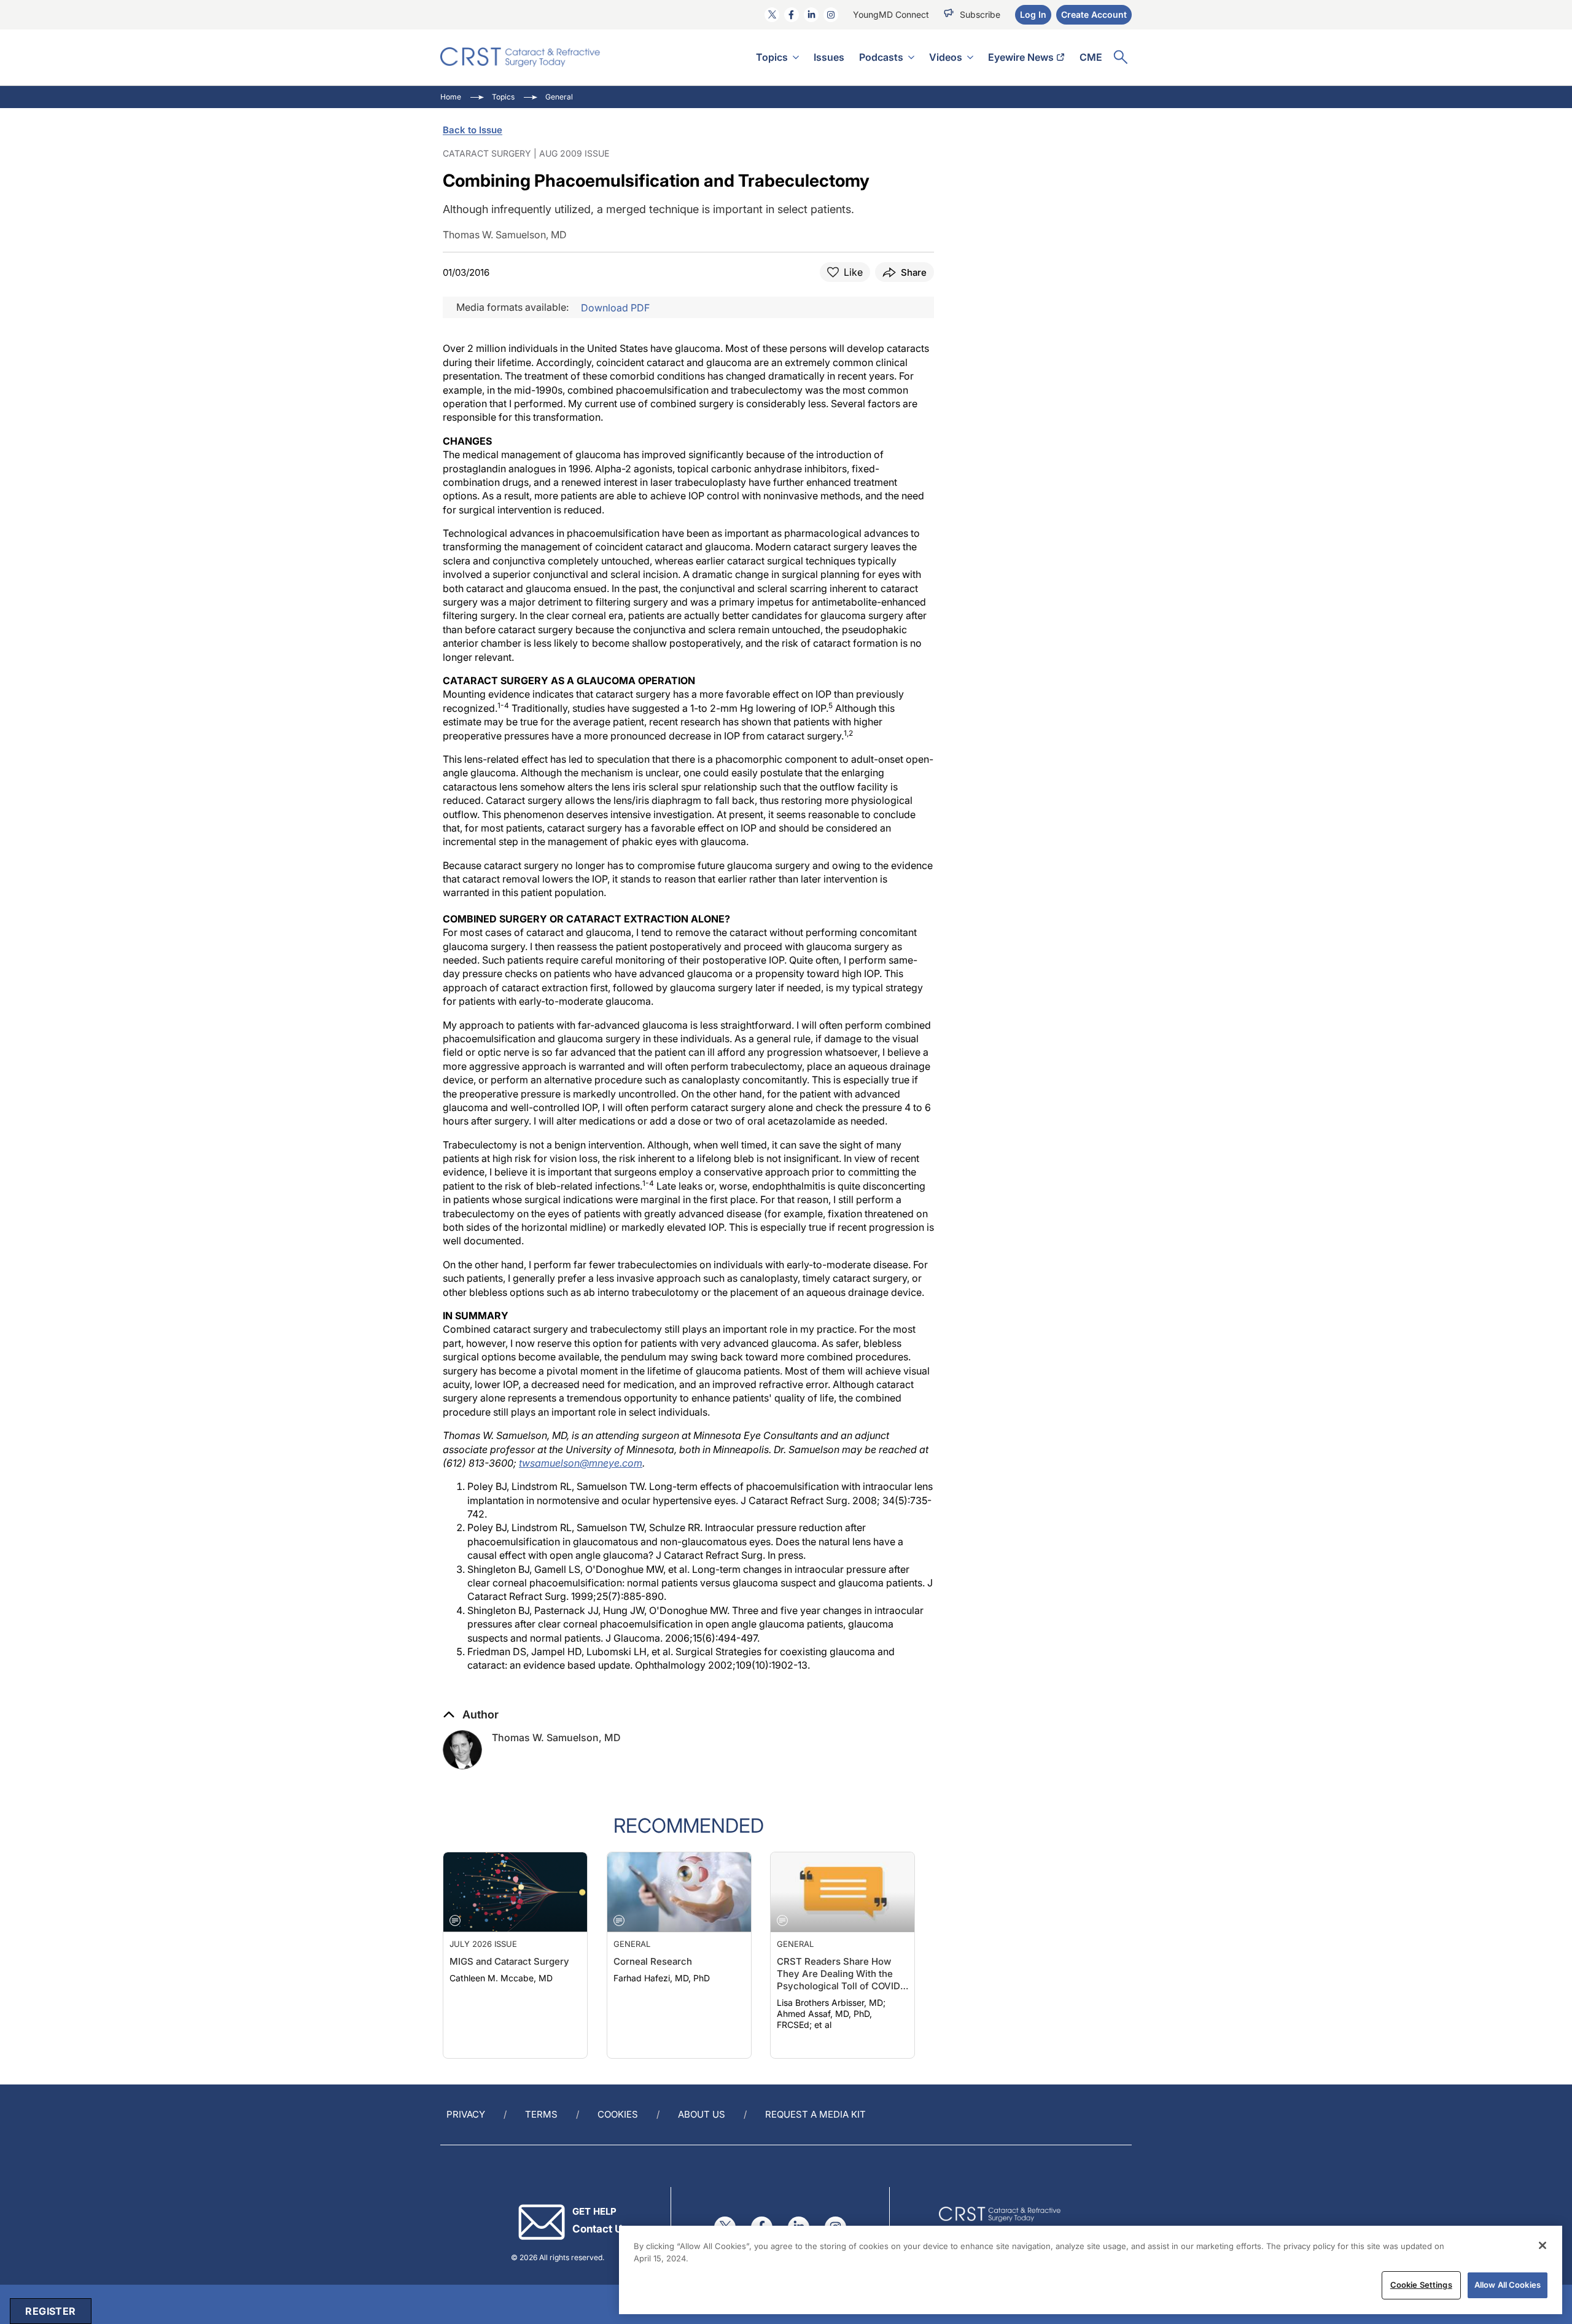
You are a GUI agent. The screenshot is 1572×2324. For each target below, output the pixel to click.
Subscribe (980, 14)
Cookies (618, 2114)
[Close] (1543, 2245)
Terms (541, 2114)
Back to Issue (473, 130)
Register (50, 2311)
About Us (702, 2114)
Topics (772, 57)
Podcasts (881, 57)
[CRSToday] (520, 57)
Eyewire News (1021, 57)
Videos (946, 57)
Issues (829, 57)
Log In (1033, 14)
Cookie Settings (1421, 2285)
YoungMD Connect (891, 14)
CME (1091, 57)
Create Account (1094, 14)
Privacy (466, 2114)
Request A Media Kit (815, 2114)
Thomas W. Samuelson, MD (556, 1737)
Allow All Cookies (1508, 2285)
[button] (471, 1715)
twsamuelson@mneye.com (581, 1463)
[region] (1091, 2270)
